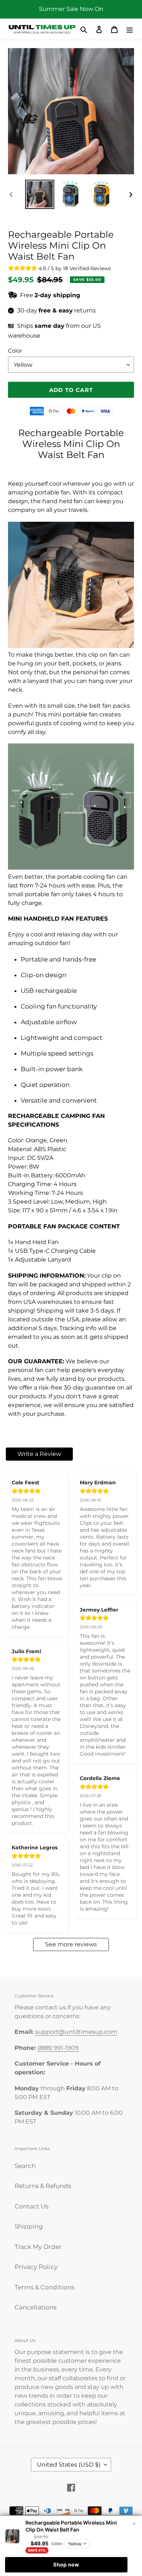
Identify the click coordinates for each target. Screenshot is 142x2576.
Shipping (29, 2226)
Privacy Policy (36, 2267)
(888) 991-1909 (58, 2048)
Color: (57, 2544)
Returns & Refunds (43, 2186)
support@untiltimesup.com (76, 2032)
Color (15, 351)
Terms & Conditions (44, 2287)
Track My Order (38, 2247)
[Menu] (130, 29)
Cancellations (35, 2307)
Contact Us (31, 2206)
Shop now (66, 2565)
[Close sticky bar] (134, 2524)
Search (25, 2166)
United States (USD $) (69, 2465)
